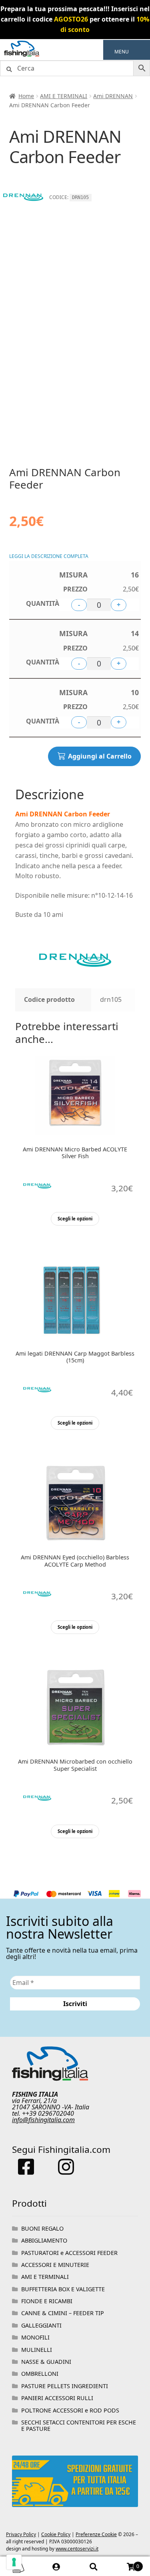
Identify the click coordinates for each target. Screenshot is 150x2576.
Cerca (94, 2566)
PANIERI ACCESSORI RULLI (57, 2398)
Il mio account (56, 2566)
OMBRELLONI (40, 2374)
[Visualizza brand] (23, 213)
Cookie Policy (56, 2534)
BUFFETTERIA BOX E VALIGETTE (63, 2289)
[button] (122, 52)
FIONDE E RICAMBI (47, 2301)
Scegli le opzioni (75, 1219)
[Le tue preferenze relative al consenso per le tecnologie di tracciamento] (14, 2562)
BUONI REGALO (42, 2228)
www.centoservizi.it (77, 2549)
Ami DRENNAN (113, 96)
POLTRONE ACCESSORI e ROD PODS (70, 2410)
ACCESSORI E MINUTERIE (55, 2265)
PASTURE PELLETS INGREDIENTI (65, 2386)
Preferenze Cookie (96, 2534)
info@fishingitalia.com (43, 2120)
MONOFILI (35, 2337)
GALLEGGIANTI (41, 2325)
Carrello (126, 2563)
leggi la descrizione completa (49, 556)
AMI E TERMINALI (64, 96)
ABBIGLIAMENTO (44, 2240)
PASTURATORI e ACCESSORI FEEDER (69, 2253)
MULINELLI (37, 2350)
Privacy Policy (21, 2534)
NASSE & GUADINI (46, 2362)
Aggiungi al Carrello (100, 756)
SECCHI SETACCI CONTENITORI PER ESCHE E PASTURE (79, 2425)
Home (26, 96)
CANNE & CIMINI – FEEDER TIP (63, 2313)
